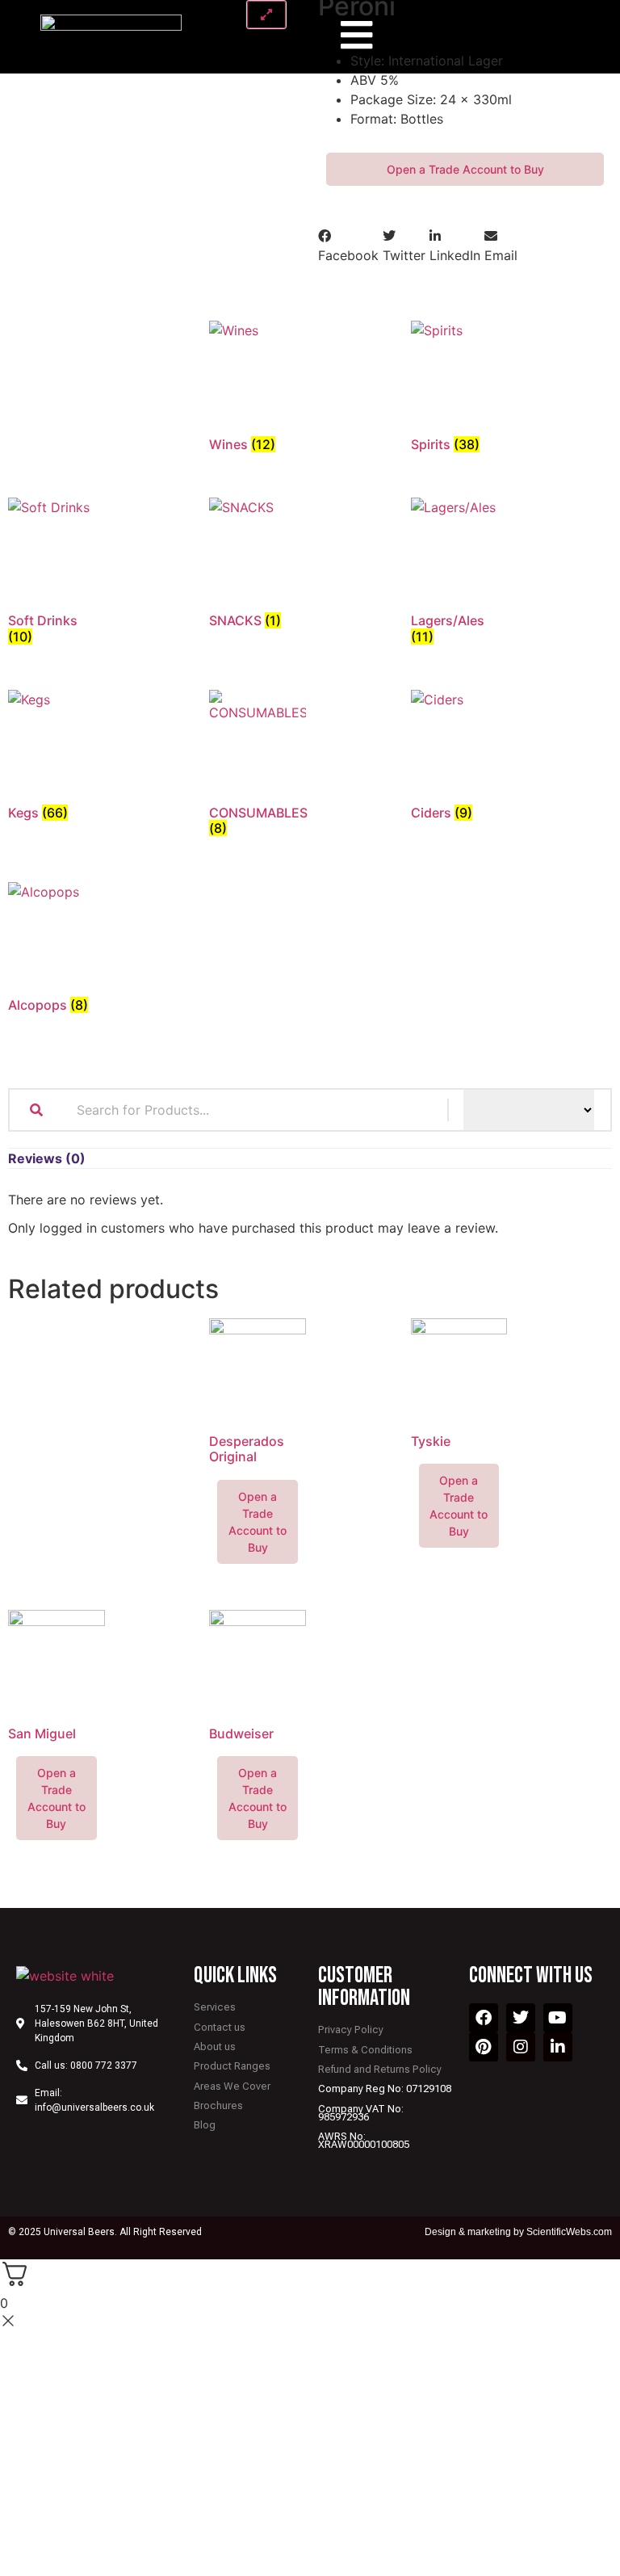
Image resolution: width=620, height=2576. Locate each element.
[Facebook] (484, 2018)
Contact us (220, 2027)
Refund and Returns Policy (380, 2069)
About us (215, 2047)
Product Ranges (232, 2066)
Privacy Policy (351, 2030)
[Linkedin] (558, 2047)
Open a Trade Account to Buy (465, 169)
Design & (446, 2232)
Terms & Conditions (365, 2050)
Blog (205, 2125)
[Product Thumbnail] (266, 15)
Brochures (218, 2105)
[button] (348, 246)
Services (215, 2007)
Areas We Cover (232, 2086)
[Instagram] (521, 2047)
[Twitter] (521, 2018)
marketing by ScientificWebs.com (540, 2232)
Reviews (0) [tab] (47, 1158)
